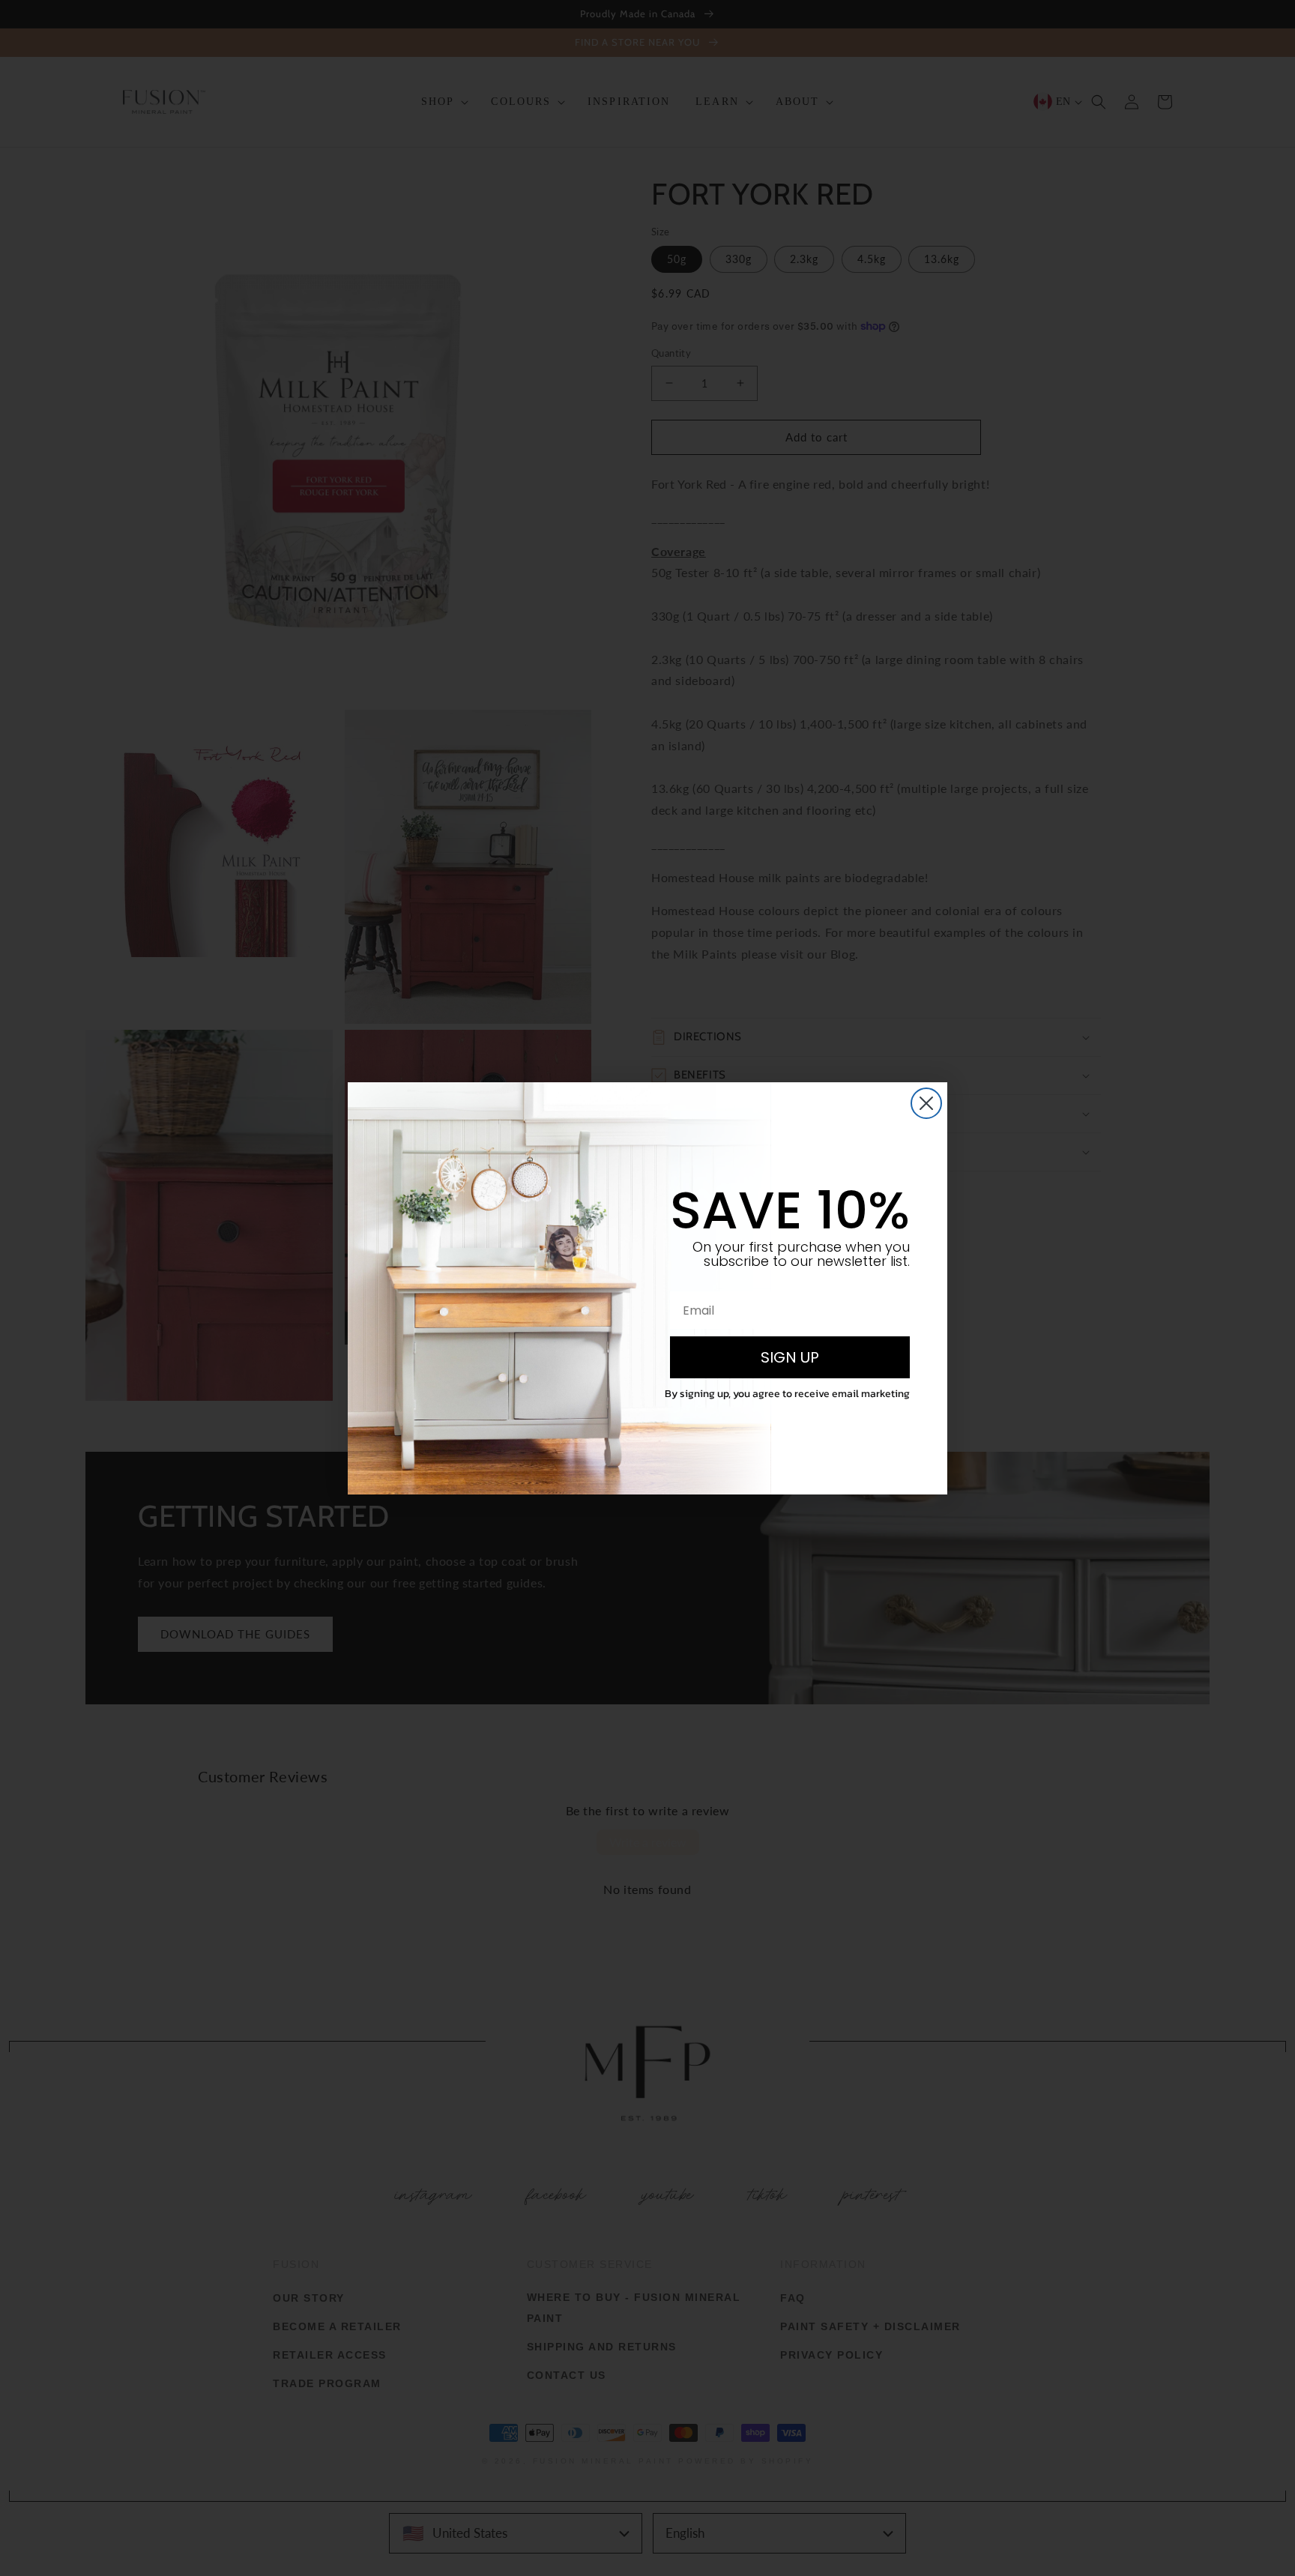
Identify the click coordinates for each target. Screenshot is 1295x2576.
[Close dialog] (926, 1103)
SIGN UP (790, 1357)
